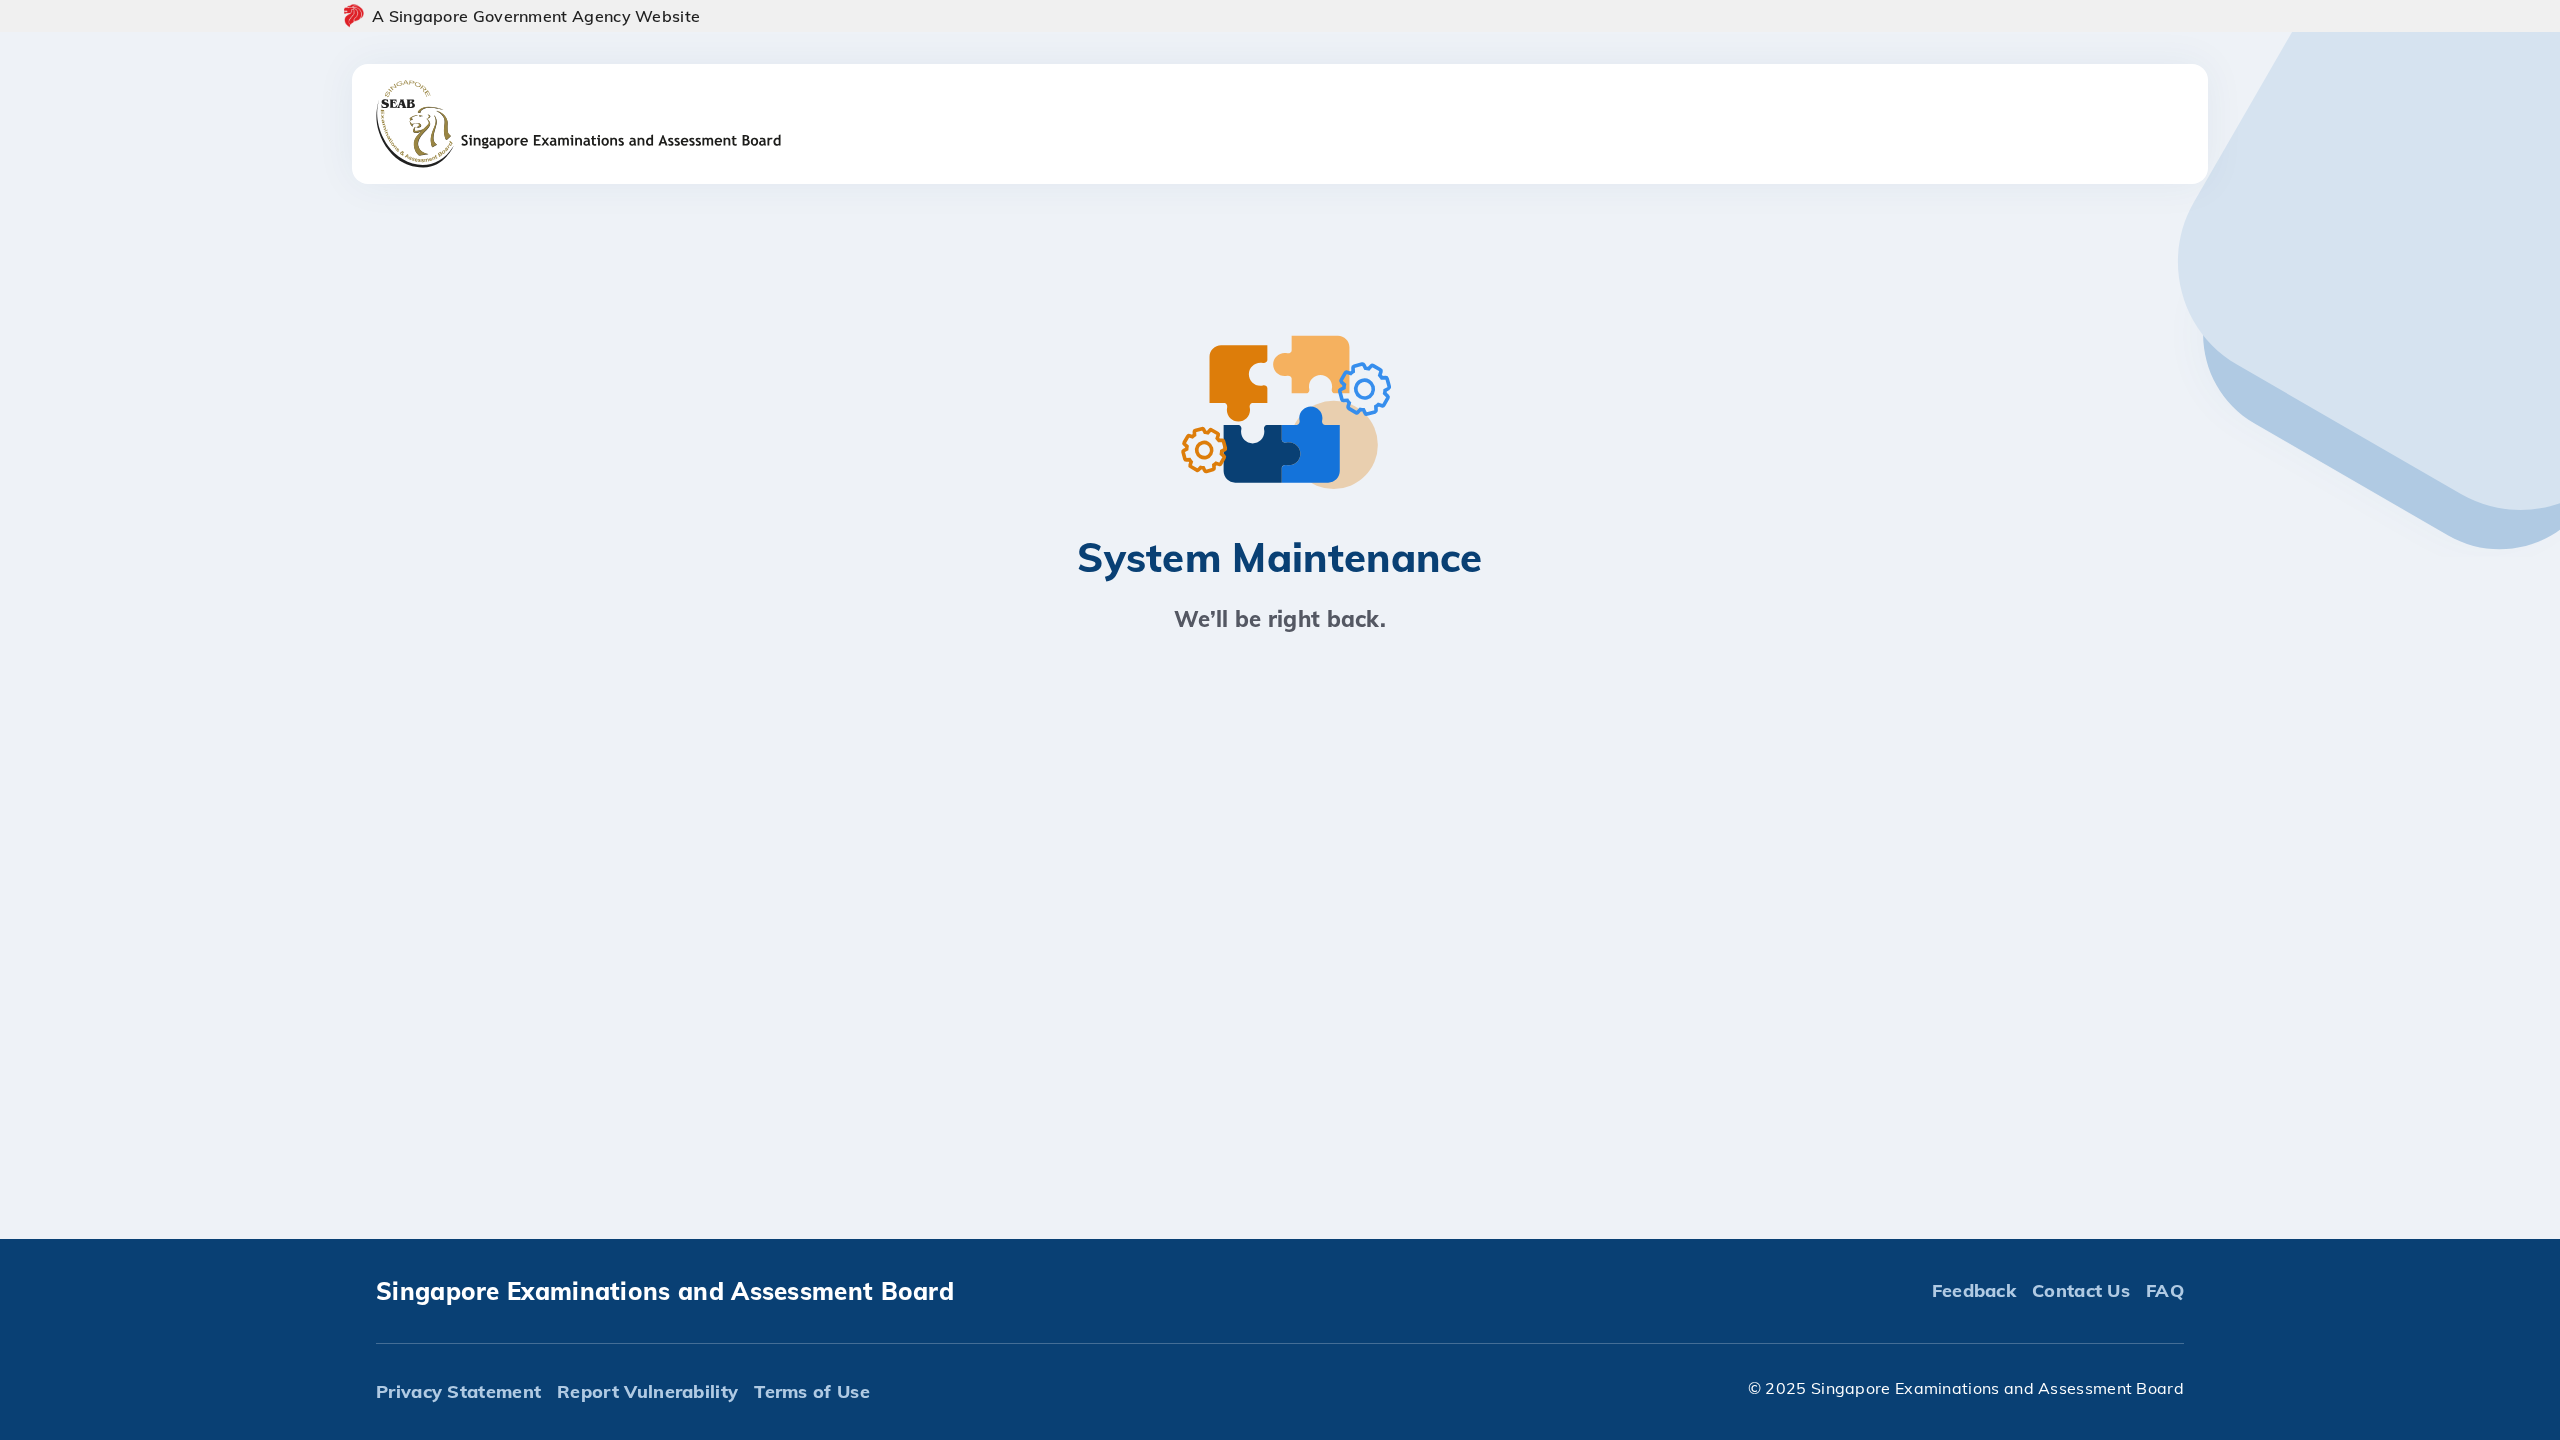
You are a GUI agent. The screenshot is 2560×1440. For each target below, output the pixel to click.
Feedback (1974, 1290)
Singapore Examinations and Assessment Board (665, 1291)
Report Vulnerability (647, 1391)
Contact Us (2081, 1290)
